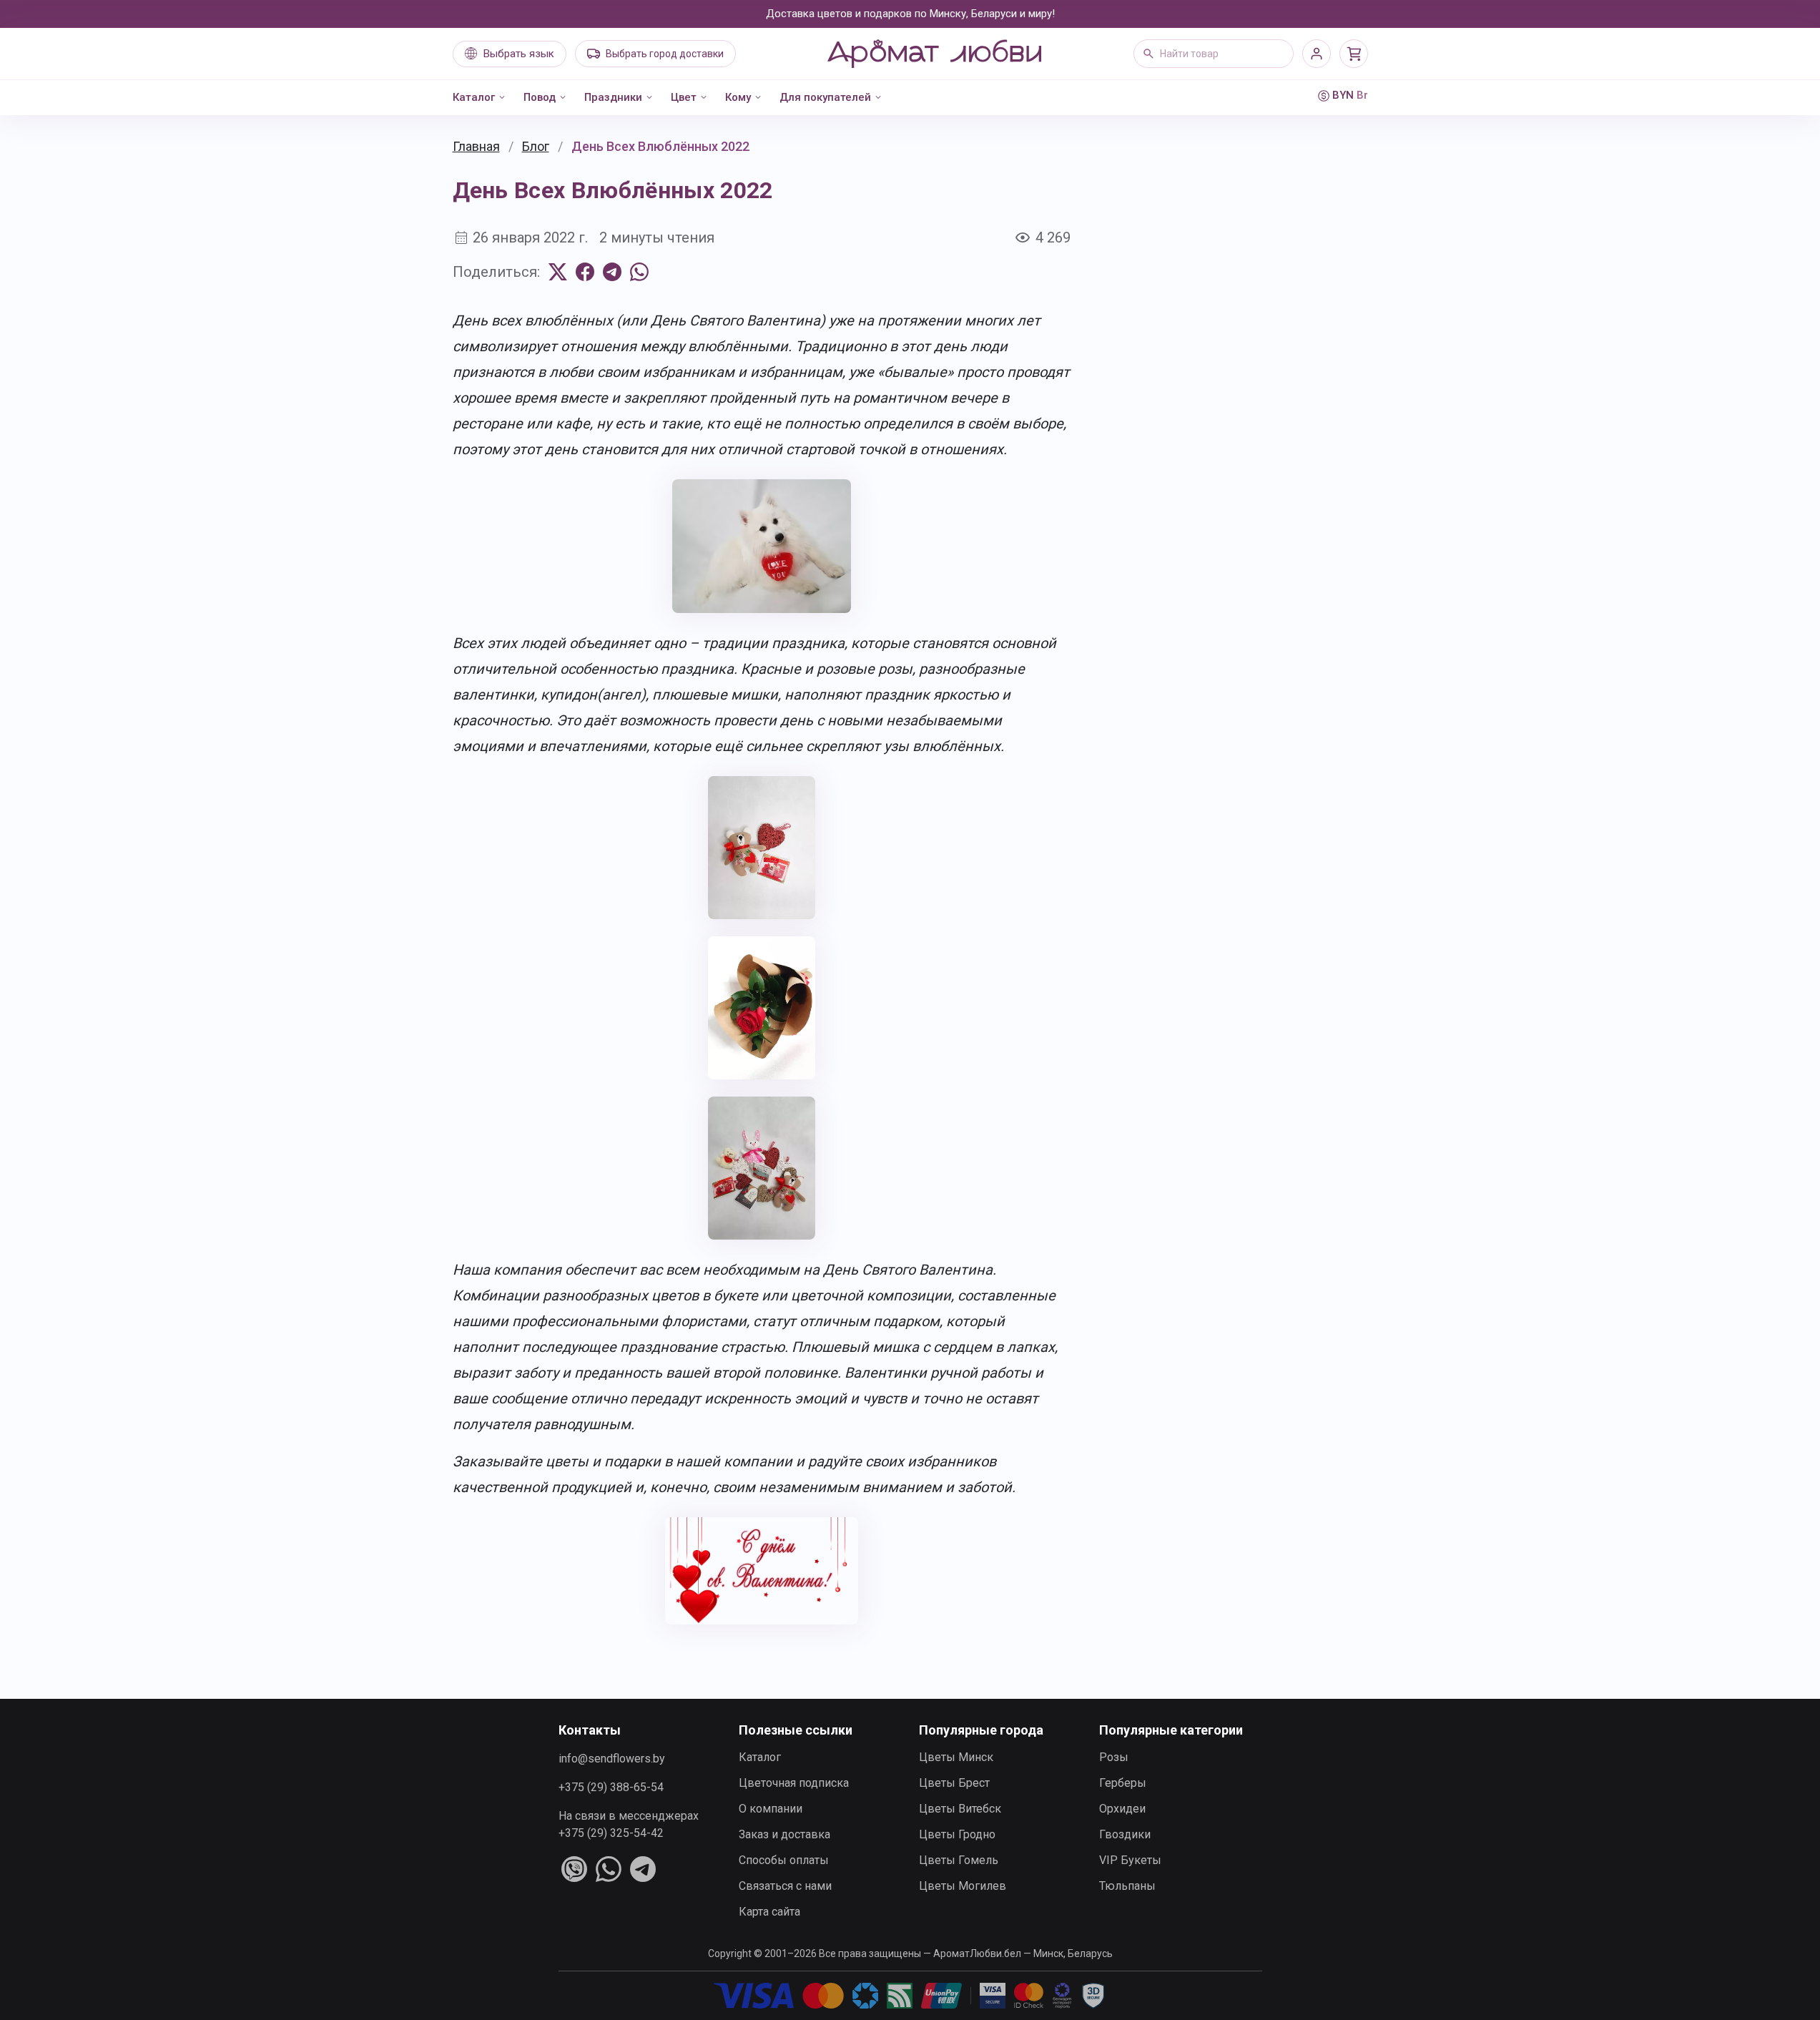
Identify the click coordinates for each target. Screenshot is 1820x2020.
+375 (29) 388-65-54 (611, 1787)
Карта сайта (769, 1912)
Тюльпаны (1127, 1886)
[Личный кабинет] (1317, 54)
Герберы (1123, 1783)
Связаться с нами (785, 1886)
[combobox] (1214, 54)
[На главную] (934, 54)
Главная (476, 146)
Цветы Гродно (957, 1834)
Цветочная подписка (794, 1783)
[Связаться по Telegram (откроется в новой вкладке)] (643, 1869)
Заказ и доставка (784, 1834)
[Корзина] (1354, 54)
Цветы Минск (956, 1757)
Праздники (613, 97)
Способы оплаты (784, 1860)
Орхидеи (1122, 1809)
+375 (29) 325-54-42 (611, 1833)
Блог (536, 146)
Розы (1114, 1757)
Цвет (684, 97)
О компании (771, 1809)
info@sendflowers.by (612, 1759)
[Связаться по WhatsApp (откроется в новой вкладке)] (609, 1869)
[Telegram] (612, 272)
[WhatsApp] (639, 272)
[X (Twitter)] (558, 272)
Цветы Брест (954, 1783)
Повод (540, 97)
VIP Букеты (1130, 1860)
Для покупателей (825, 97)
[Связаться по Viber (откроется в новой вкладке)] (574, 1869)
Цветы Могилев (963, 1886)
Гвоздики (1125, 1834)
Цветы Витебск (960, 1809)
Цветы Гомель (959, 1860)
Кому (738, 97)
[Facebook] (585, 272)
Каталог (474, 97)
